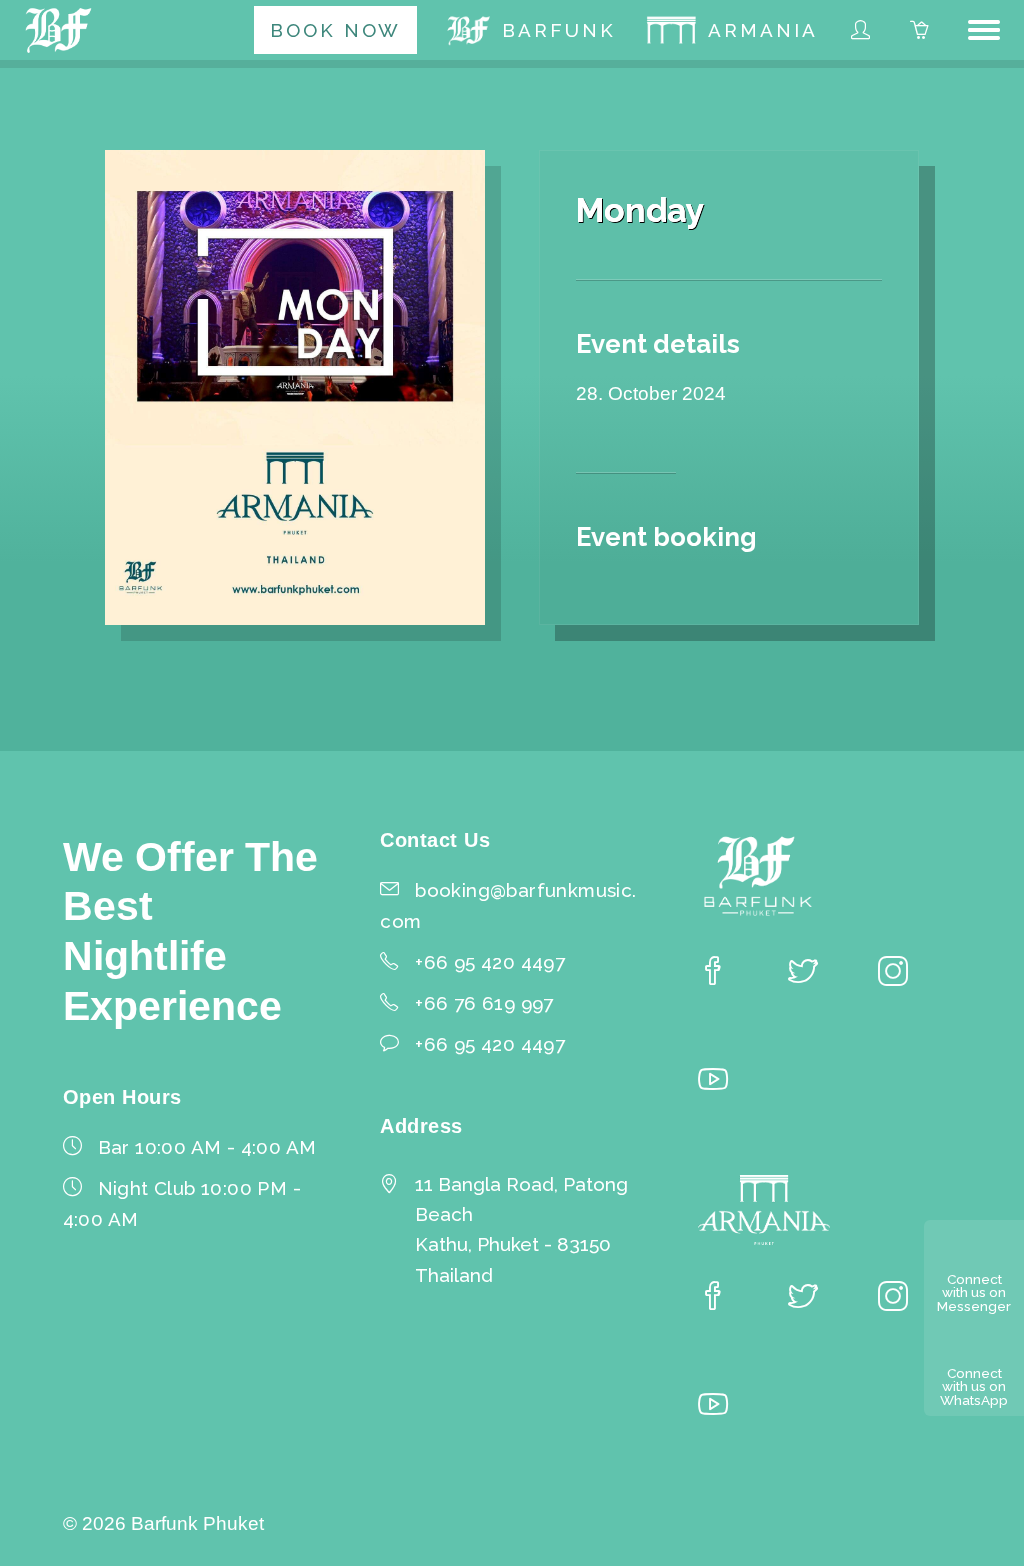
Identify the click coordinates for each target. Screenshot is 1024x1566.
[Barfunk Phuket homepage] (62, 30)
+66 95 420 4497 (490, 1044)
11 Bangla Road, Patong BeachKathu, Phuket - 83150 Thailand (521, 1229)
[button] (984, 30)
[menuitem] (335, 30)
